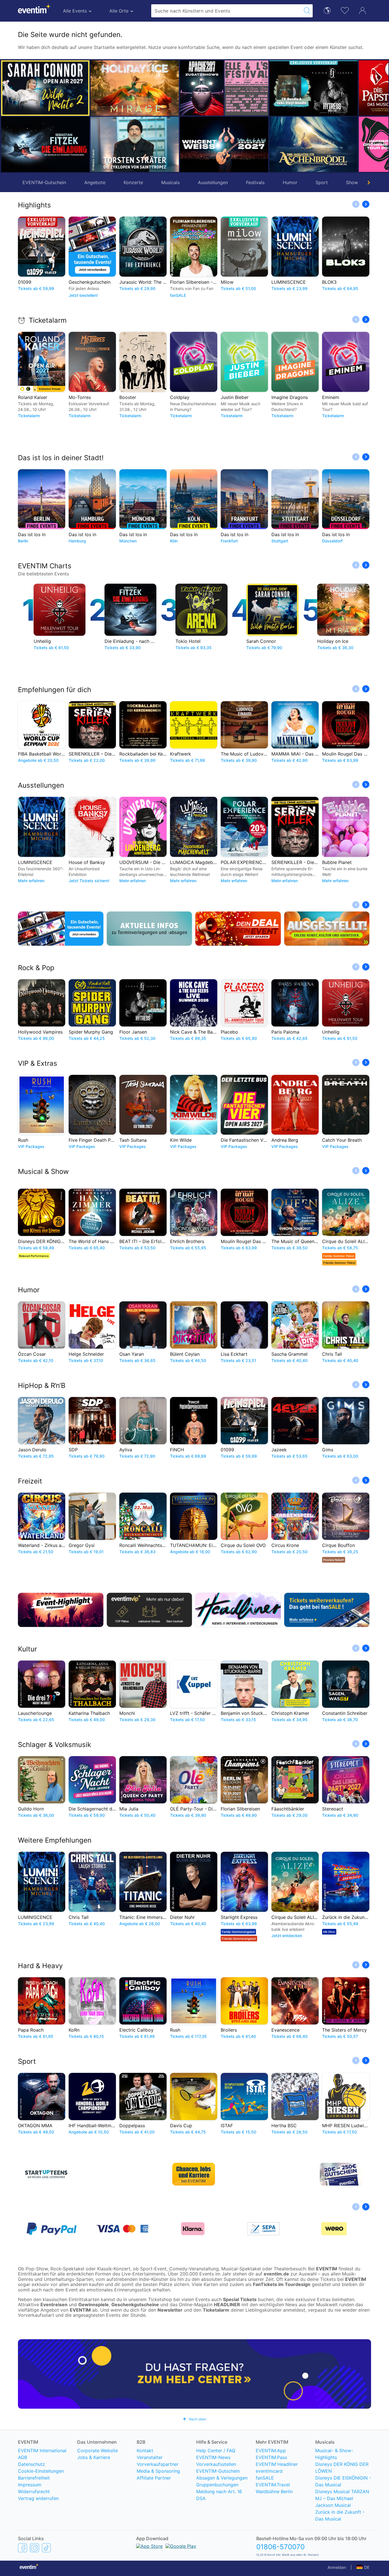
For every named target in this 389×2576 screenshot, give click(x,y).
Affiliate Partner (154, 2478)
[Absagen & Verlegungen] (150, 929)
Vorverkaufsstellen (216, 2464)
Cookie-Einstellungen (41, 2471)
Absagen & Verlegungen (222, 2478)
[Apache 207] (112, 88)
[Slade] (336, 88)
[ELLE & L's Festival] (157, 88)
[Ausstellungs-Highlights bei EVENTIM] (327, 929)
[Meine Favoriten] (345, 10)
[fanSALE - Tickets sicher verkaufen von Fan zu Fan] (327, 1610)
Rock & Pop (36, 968)
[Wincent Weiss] (135, 144)
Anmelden (337, 2567)
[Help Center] (195, 2374)
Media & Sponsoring (158, 2471)
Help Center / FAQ (216, 2451)
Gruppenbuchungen (217, 2485)
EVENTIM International (42, 2451)
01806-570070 (281, 2547)
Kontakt (145, 2451)
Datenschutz (31, 2464)
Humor (290, 182)
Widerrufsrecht (34, 2491)
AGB (22, 2457)
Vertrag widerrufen (38, 2498)
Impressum (30, 2485)
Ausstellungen (213, 182)
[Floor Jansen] (224, 88)
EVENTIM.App (271, 2451)
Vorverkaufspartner (158, 2464)
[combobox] (226, 11)
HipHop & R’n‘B (42, 1385)
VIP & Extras (38, 1063)
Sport (322, 182)
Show (352, 182)
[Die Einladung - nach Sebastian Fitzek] (45, 144)
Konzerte (133, 182)
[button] (97, 116)
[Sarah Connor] (45, 88)
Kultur (27, 1649)
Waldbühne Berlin (274, 2491)
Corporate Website (98, 2451)
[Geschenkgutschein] (61, 929)
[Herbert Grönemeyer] (291, 144)
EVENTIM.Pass (271, 2457)
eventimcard (269, 2471)
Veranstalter (150, 2457)
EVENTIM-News (213, 2457)
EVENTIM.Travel (273, 2485)
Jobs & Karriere (94, 2457)
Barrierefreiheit (34, 2478)
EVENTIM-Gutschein (44, 182)
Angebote (95, 182)
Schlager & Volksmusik (55, 1745)
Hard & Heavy (40, 1966)
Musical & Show (43, 1171)
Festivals (255, 182)
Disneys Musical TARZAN (342, 2491)
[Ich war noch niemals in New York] (336, 144)
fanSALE (265, 2478)
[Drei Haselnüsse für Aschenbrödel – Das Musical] (224, 144)
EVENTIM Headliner (277, 2464)
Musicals (170, 182)
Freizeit (30, 1481)
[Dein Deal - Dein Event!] (238, 929)
